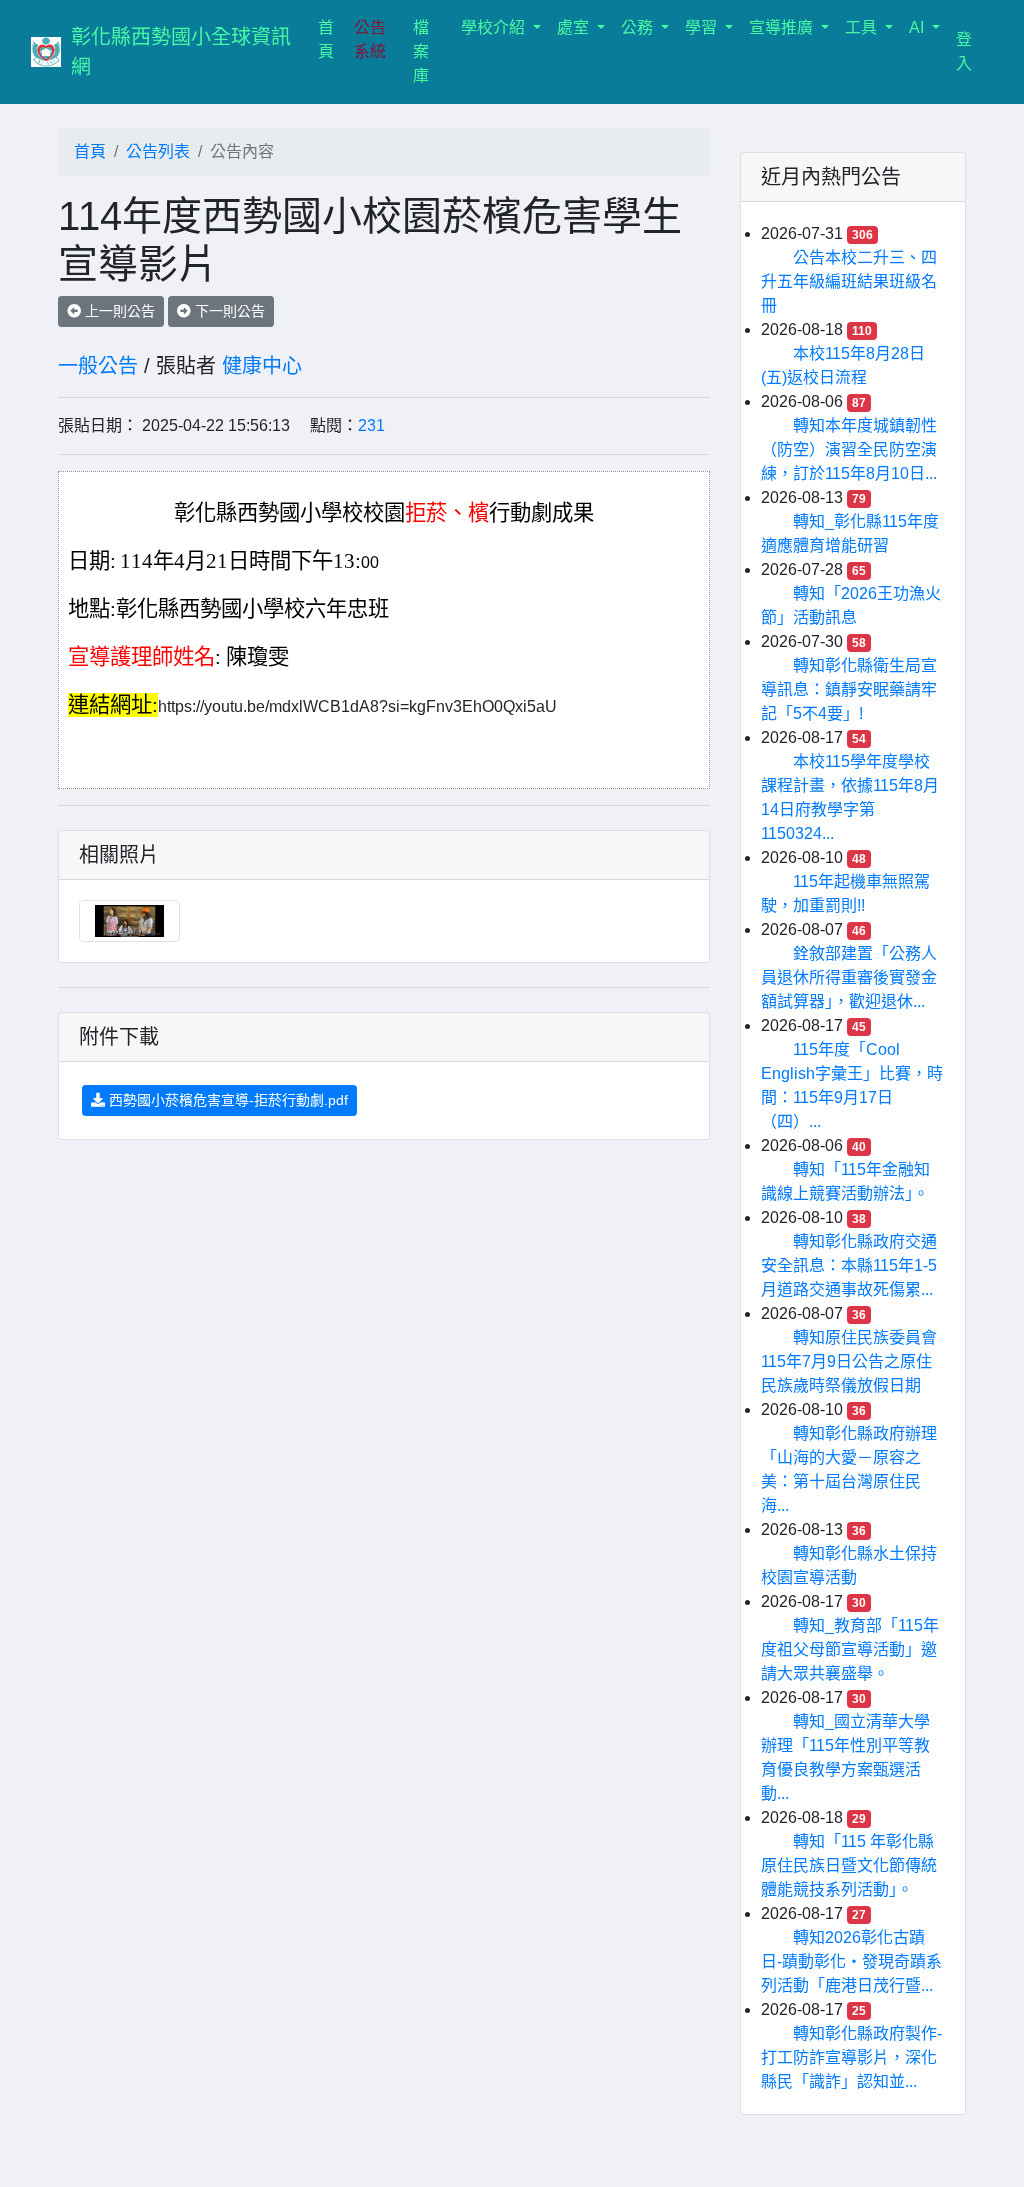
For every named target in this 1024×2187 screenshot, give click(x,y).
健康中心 (262, 366)
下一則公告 (228, 311)
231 (371, 425)
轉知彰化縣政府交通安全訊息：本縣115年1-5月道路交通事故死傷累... (849, 1265)
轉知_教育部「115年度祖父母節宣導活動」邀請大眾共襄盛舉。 (850, 1649)
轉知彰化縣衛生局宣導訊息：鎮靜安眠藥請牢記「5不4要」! (849, 689)
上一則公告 (118, 311)
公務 (639, 27)
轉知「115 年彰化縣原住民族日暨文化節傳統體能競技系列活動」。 (849, 1865)
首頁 (332, 39)
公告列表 (158, 151)
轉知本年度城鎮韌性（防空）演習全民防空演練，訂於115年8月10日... (849, 449)
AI (918, 27)
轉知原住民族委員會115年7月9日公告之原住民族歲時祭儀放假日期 (849, 1361)
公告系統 (370, 39)
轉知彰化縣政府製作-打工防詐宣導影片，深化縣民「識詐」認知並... (851, 2057)
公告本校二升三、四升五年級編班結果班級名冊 (849, 281)
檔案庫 (421, 51)
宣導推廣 (783, 27)
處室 (575, 27)
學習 (703, 27)
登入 (964, 51)
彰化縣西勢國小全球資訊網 (181, 52)
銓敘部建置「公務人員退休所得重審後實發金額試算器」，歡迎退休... (849, 977)
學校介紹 (495, 27)
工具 (863, 27)
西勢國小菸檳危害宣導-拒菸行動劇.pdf (226, 1100)
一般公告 (98, 366)
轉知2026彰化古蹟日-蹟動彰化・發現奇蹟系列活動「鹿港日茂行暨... (851, 1961)
